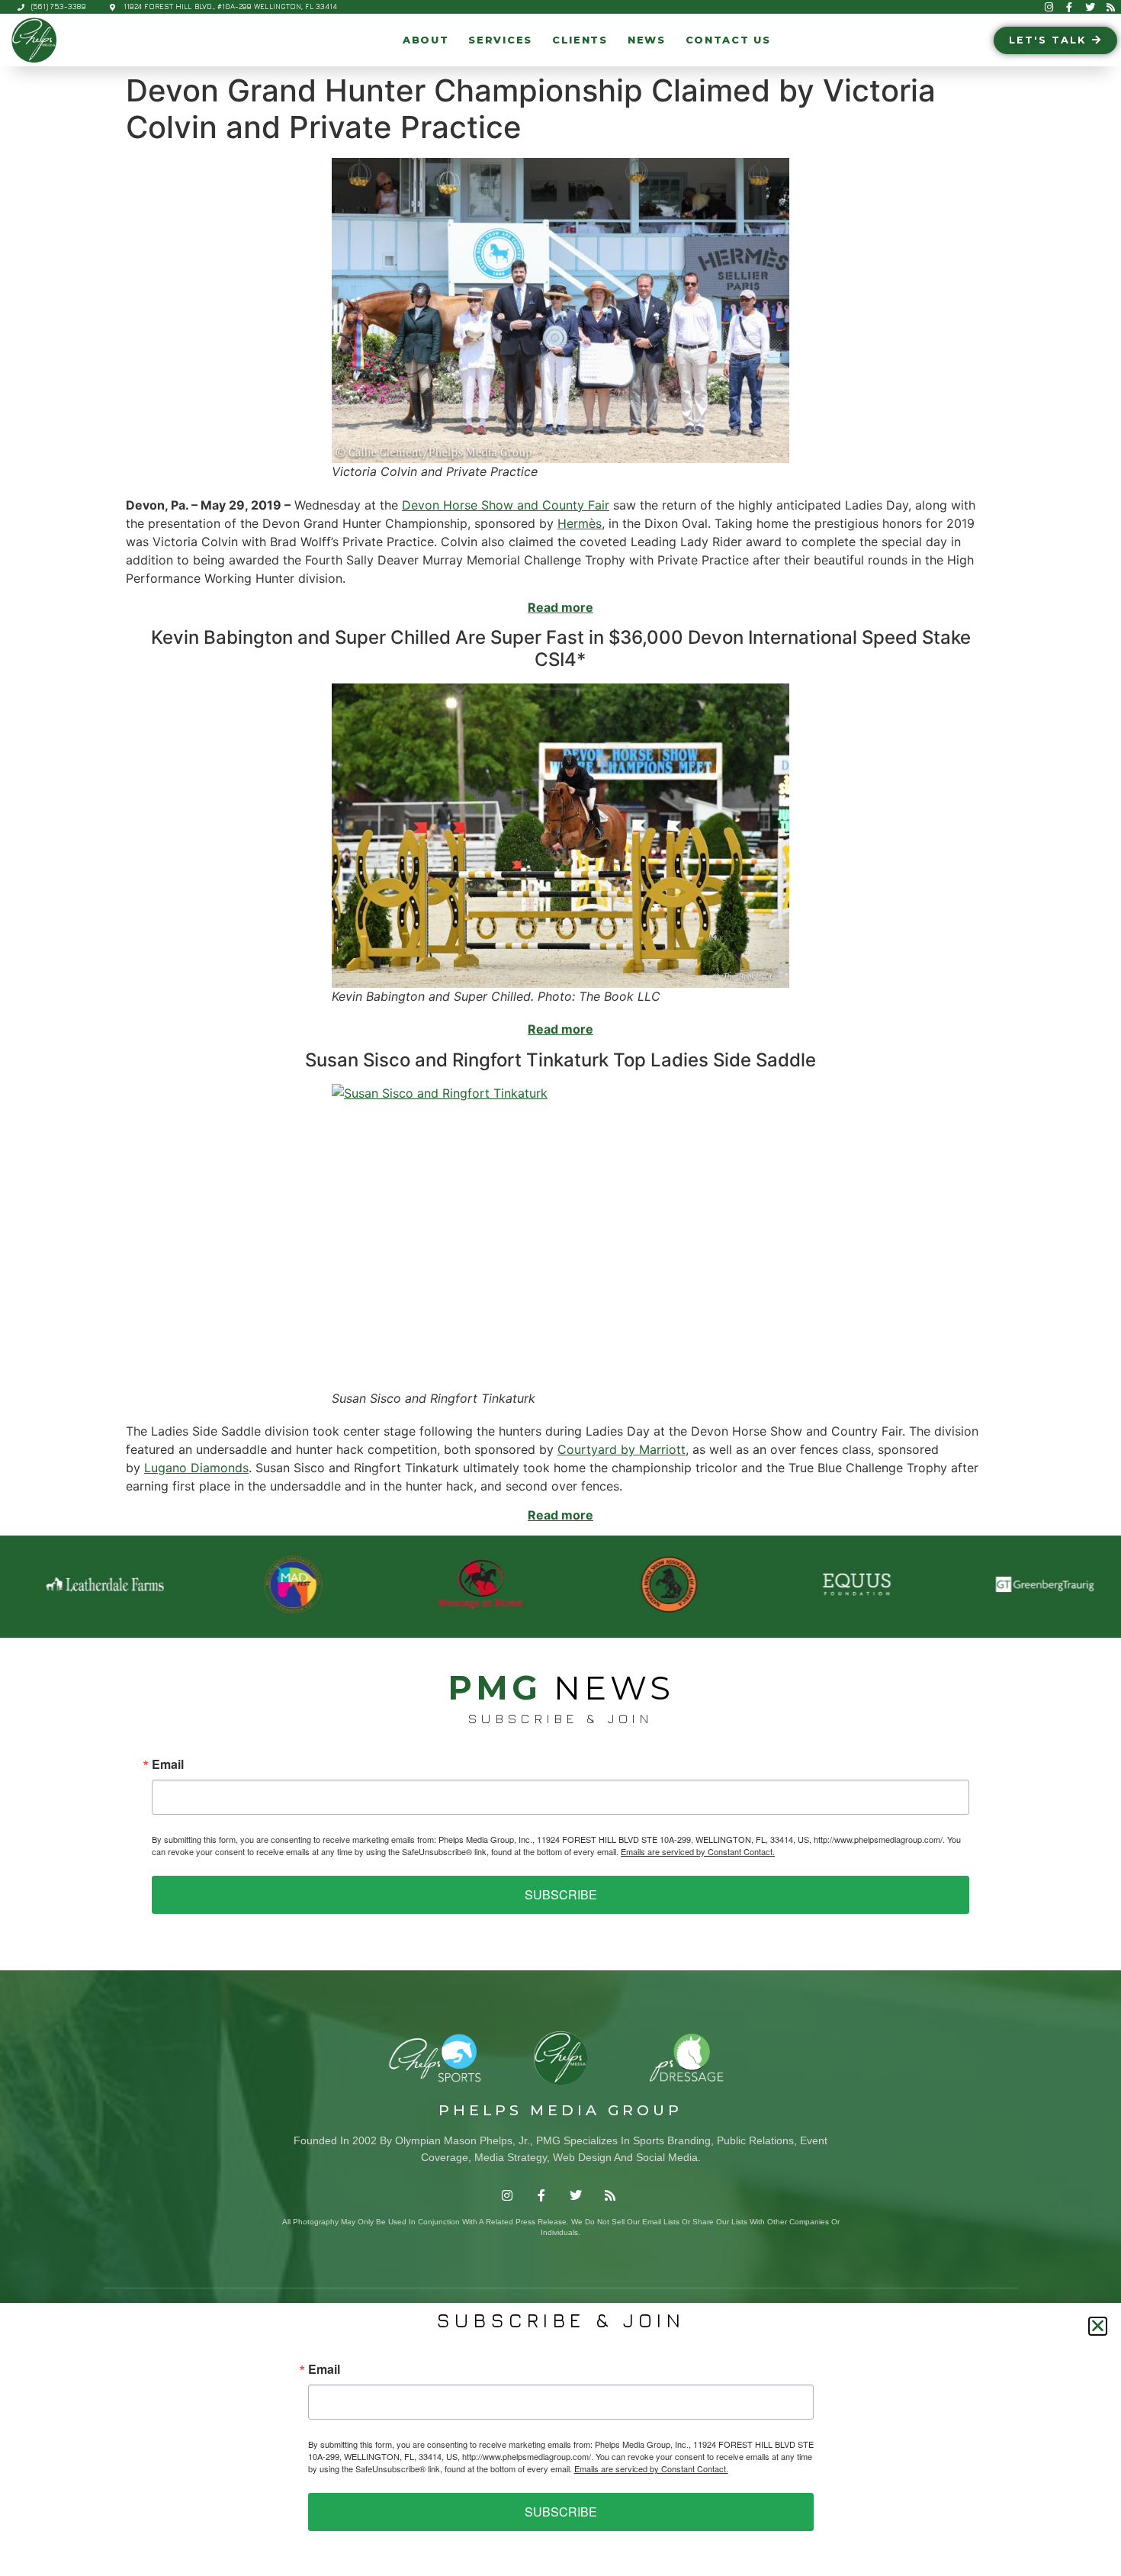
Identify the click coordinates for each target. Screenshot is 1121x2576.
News (647, 40)
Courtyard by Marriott (622, 1449)
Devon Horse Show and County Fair (506, 505)
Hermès (580, 523)
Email (168, 1764)
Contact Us (728, 40)
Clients (580, 40)
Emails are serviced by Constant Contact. (698, 1851)
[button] (1098, 2326)
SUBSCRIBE (561, 1894)
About (426, 40)
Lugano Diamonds (196, 1468)
